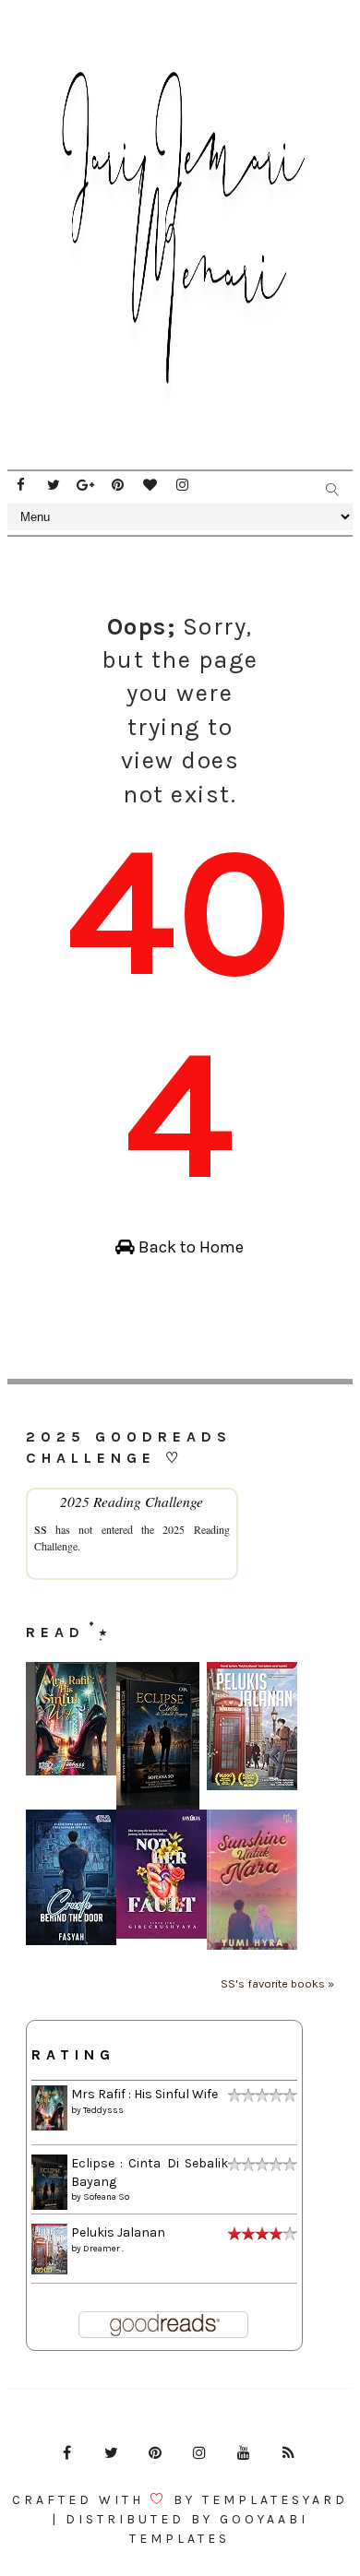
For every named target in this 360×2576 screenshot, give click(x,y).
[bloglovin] (150, 485)
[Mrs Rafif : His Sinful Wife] (71, 1718)
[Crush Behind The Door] (71, 1876)
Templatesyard (275, 2500)
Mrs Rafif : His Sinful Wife (144, 2094)
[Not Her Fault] (162, 1874)
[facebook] (21, 485)
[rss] (288, 2453)
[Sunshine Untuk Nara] (252, 1879)
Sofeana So (106, 2197)
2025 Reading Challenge (132, 1501)
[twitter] (54, 485)
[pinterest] (118, 485)
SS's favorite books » (277, 1983)
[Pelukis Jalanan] (252, 1725)
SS (41, 1529)
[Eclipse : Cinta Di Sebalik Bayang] (158, 1735)
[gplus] (86, 485)
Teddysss (103, 2110)
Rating (73, 2054)
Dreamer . (103, 2249)
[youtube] (244, 2453)
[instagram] (183, 485)
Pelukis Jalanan (118, 2232)
